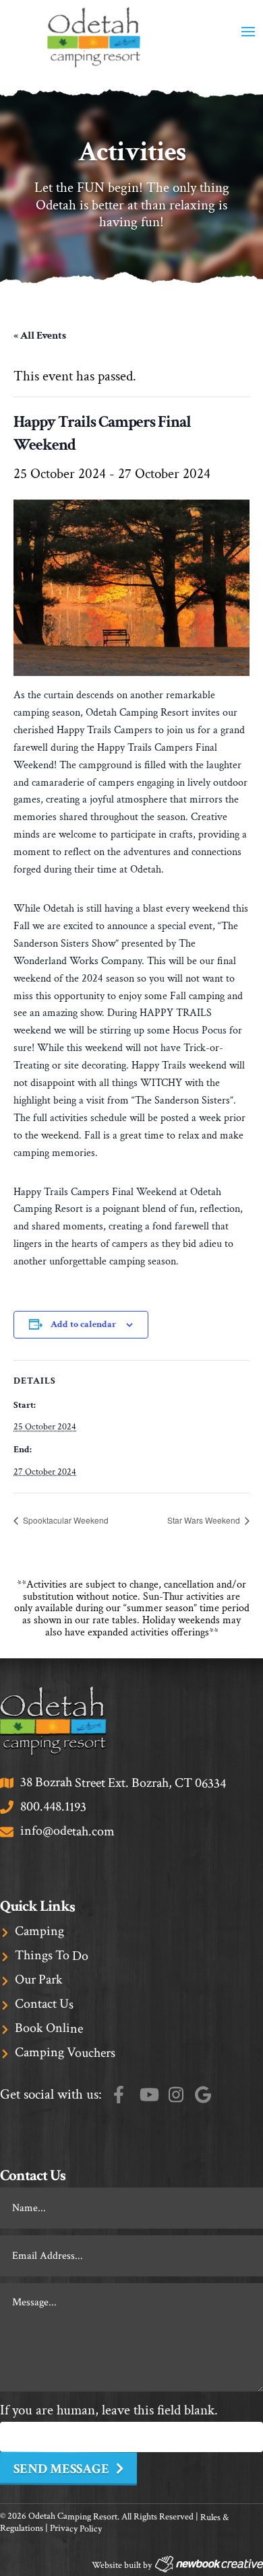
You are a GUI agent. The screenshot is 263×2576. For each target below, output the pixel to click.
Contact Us (44, 2004)
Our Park (39, 1979)
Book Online (49, 2028)
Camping (39, 1931)
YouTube (149, 2094)
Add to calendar (83, 1324)
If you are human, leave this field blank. (109, 2410)
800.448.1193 (53, 1807)
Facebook (119, 2094)
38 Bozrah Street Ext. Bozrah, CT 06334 (123, 1783)
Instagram (176, 2094)
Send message (61, 2469)
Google (203, 2094)
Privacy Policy (76, 2529)
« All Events (40, 336)
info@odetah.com (67, 1831)
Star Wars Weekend (205, 1520)
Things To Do (52, 1956)
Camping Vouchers (65, 2053)
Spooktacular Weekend (65, 1520)
